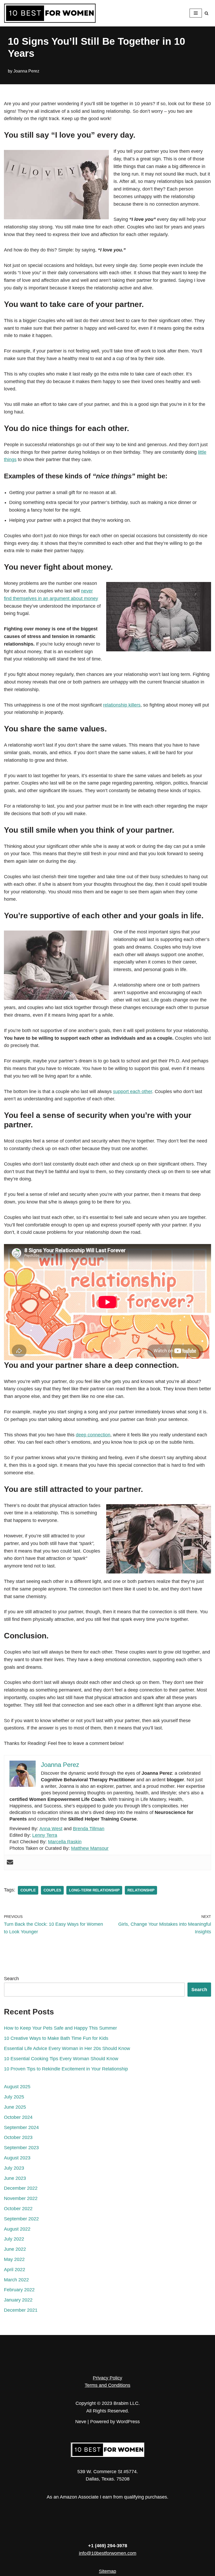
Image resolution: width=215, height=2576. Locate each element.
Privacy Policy (107, 2378)
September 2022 (21, 2219)
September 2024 (21, 2127)
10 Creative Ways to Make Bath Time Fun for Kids (56, 2038)
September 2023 (21, 2148)
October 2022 (18, 2209)
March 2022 (16, 2280)
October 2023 (18, 2137)
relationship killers (122, 705)
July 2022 (14, 2239)
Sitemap (107, 2571)
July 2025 (14, 2097)
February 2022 (19, 2290)
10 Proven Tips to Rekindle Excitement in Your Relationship (66, 2069)
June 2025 (15, 2107)
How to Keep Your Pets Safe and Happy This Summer (60, 2028)
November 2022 (21, 2198)
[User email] (10, 1863)
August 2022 (17, 2229)
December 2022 (21, 2188)
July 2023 (14, 2168)
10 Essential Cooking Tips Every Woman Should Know (61, 2059)
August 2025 (17, 2087)
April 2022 (15, 2270)
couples (52, 1890)
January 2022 (18, 2300)
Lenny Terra (45, 1835)
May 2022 (14, 2259)
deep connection (93, 1435)
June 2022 (15, 2249)
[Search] (206, 13)
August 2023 (17, 2158)
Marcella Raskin (65, 1842)
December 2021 (21, 2310)
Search (11, 1979)
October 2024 (18, 2117)
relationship (141, 1890)
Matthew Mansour (90, 1848)
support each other (133, 1091)
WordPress (128, 2422)
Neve (81, 2422)
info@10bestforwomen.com (108, 2553)
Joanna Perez (26, 71)
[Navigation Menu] (196, 13)
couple (28, 1890)
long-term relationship (94, 1890)
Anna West (51, 1829)
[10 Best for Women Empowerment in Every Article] (50, 13)
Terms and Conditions (107, 2385)
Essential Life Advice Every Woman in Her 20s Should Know (67, 2048)
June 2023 (15, 2178)
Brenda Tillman (89, 1829)
